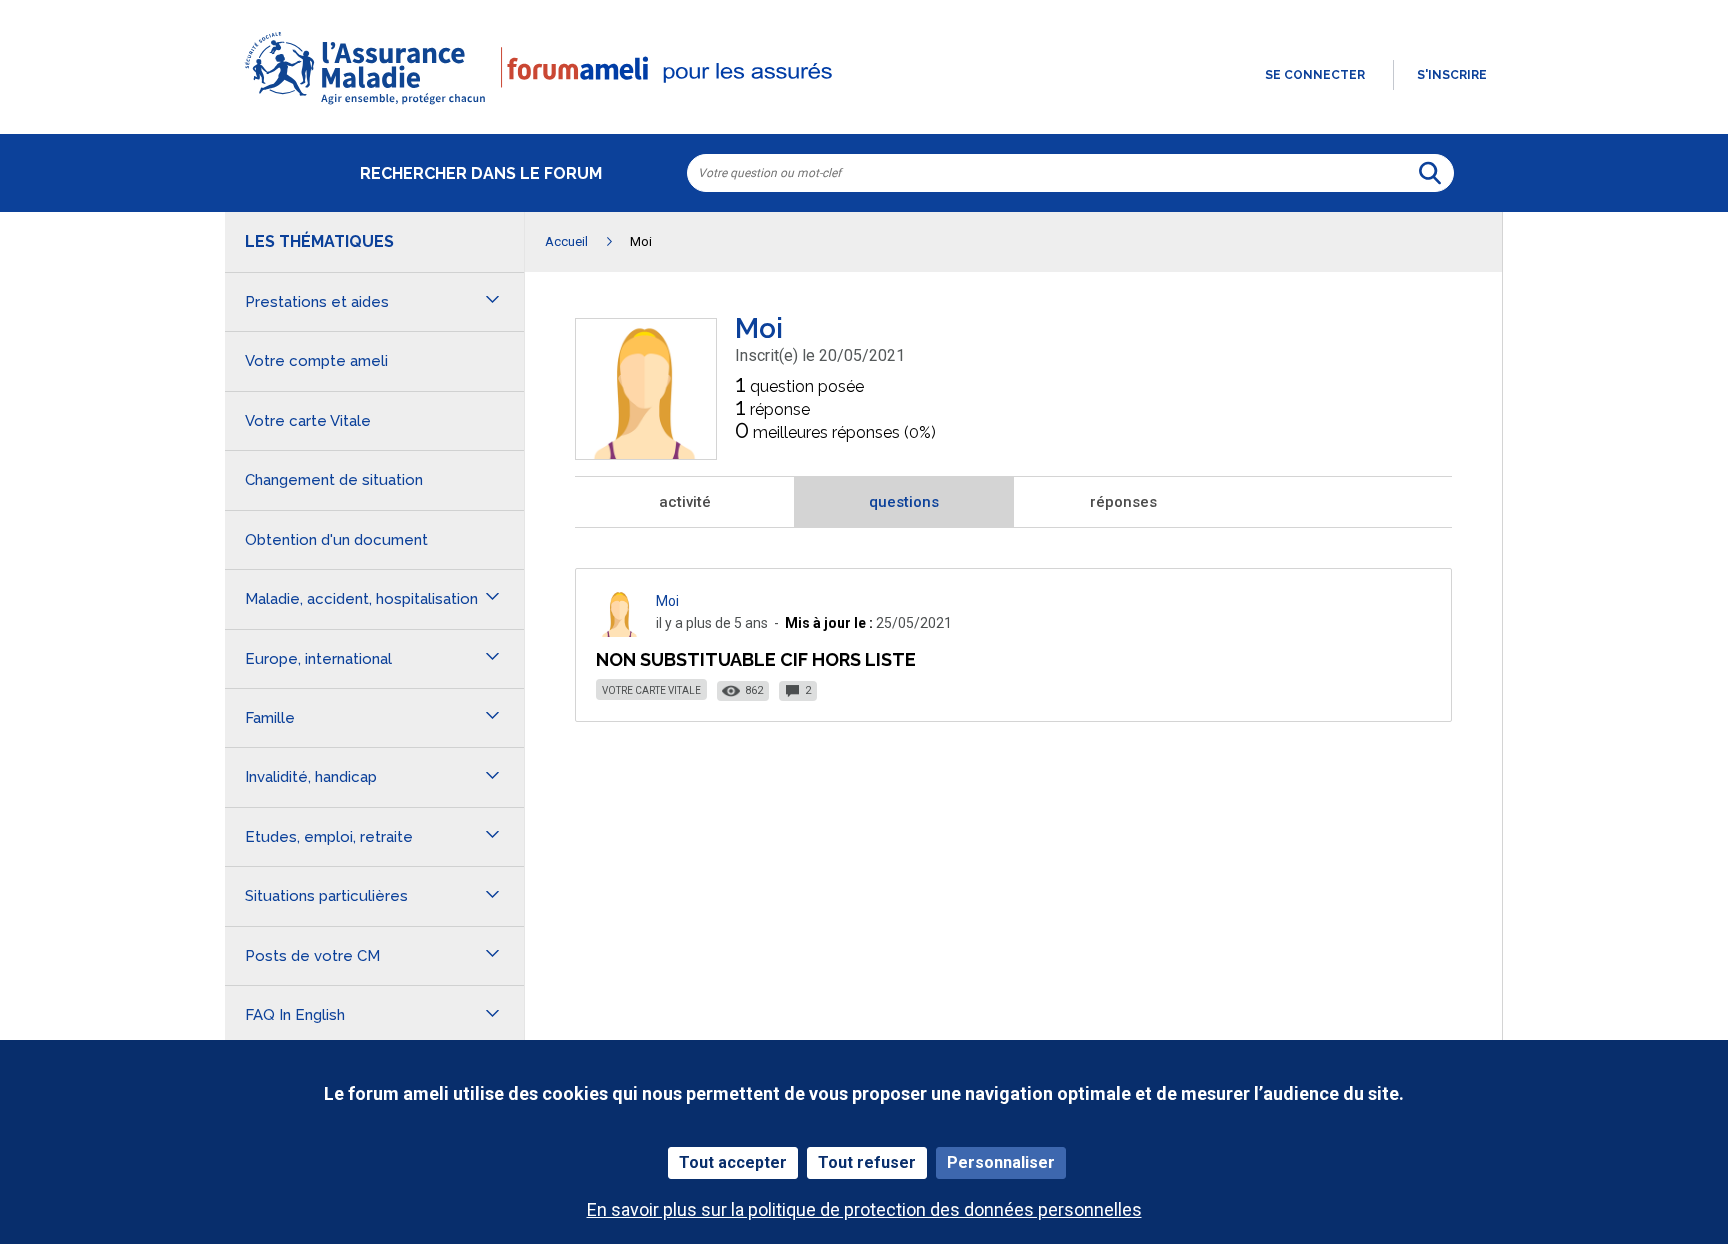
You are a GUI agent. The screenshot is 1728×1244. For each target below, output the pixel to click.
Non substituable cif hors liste (756, 659)
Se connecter (1315, 75)
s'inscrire (1452, 75)
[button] (864, 106)
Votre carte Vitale (651, 690)
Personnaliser (1001, 1162)
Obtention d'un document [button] (336, 540)
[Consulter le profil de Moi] (646, 453)
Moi (667, 601)
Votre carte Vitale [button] (308, 421)
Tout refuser (867, 1162)
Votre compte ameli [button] (316, 361)
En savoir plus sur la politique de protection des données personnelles (864, 1209)
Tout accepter (733, 1162)
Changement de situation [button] (334, 480)
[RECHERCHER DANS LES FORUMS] (1430, 173)
